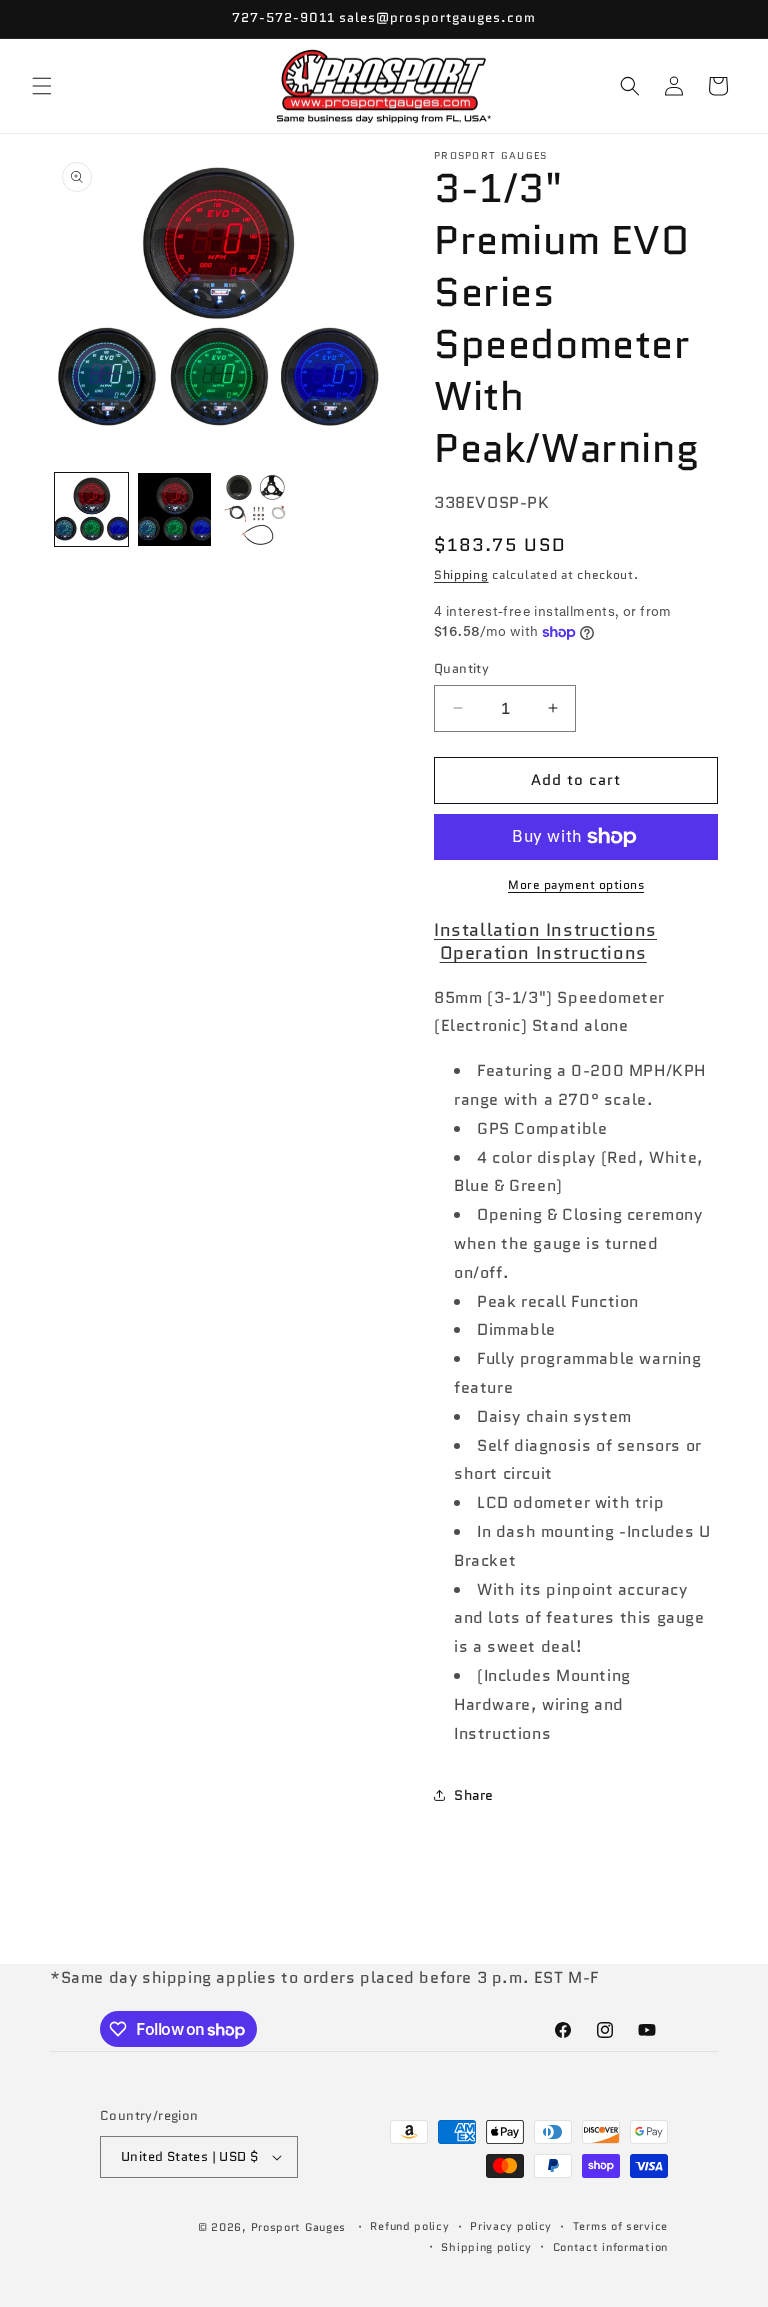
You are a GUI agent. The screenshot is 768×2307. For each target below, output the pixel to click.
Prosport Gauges (299, 2227)
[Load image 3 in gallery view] (257, 509)
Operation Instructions (543, 953)
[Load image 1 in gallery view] (91, 509)
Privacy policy (511, 2226)
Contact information (610, 2247)
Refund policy (409, 2226)
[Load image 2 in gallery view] (174, 509)
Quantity (461, 668)
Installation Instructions (545, 930)
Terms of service (620, 2226)
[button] (42, 86)
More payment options (576, 884)
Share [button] (474, 1795)
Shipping (461, 574)
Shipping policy (486, 2247)
